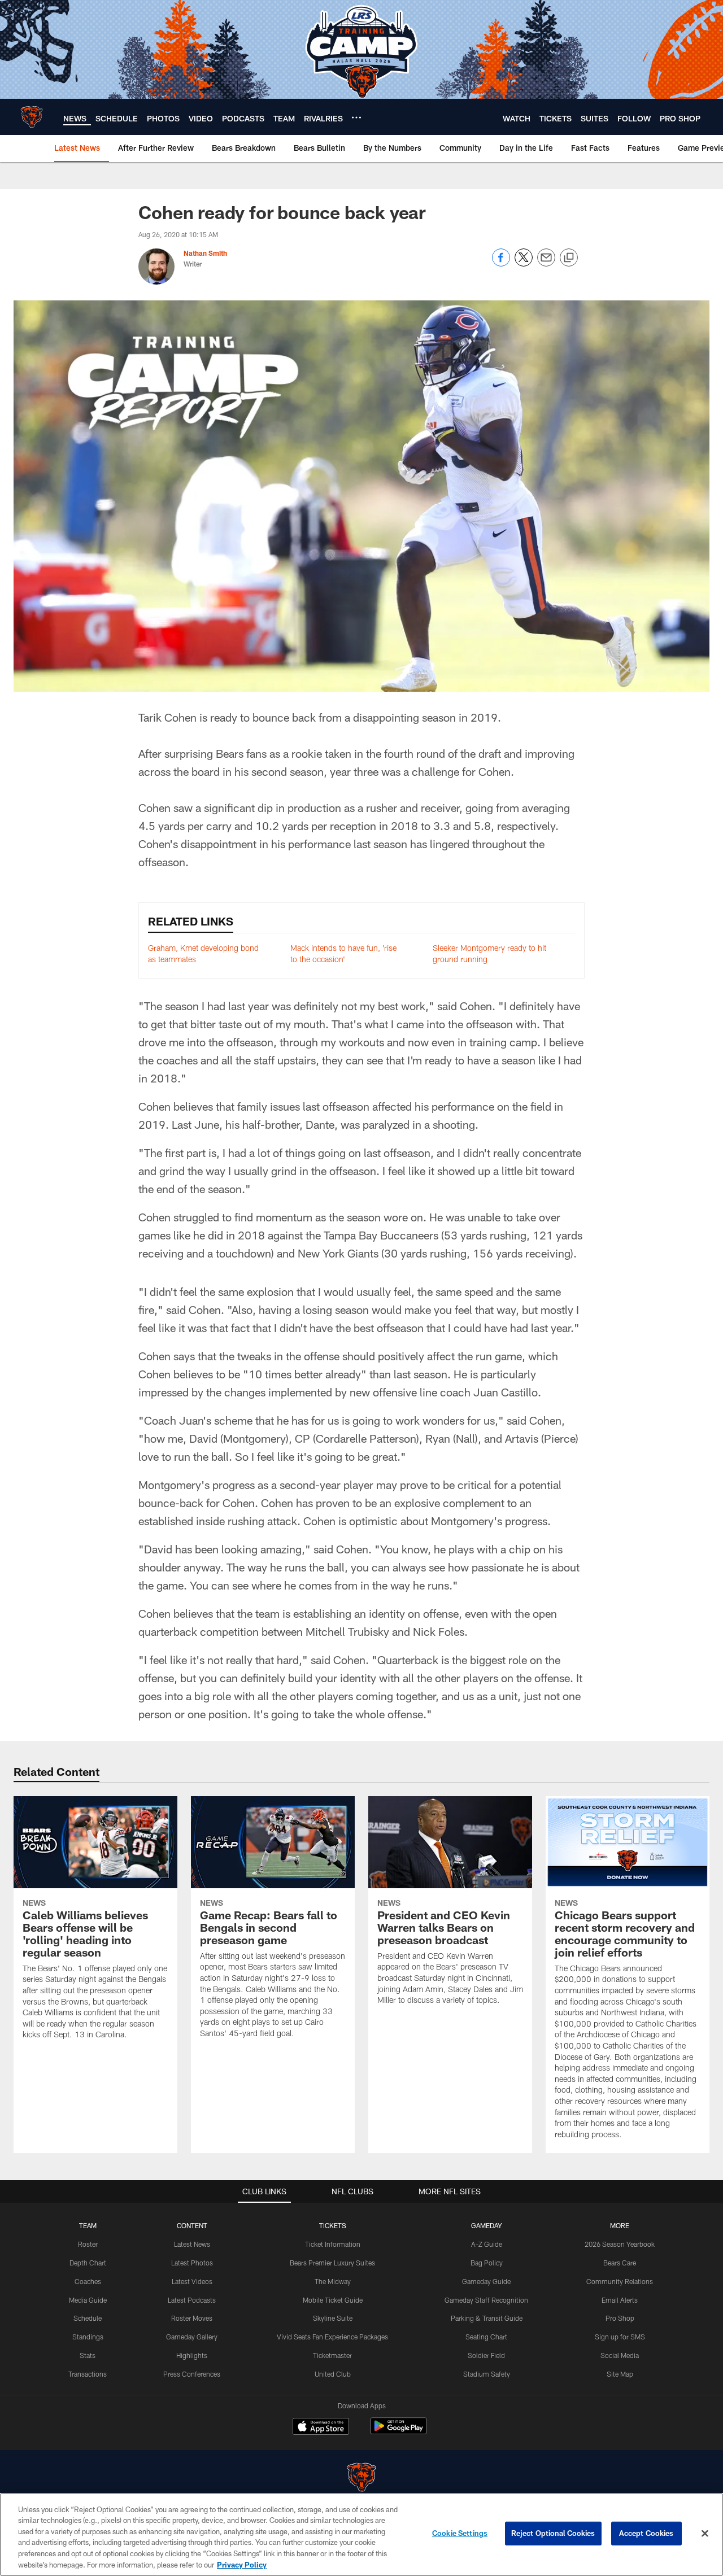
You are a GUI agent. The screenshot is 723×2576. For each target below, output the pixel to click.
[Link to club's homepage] (32, 117)
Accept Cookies (646, 2533)
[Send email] (546, 263)
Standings (88, 2337)
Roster (88, 2244)
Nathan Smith (205, 253)
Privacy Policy (242, 2564)
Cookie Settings (460, 2533)
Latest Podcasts (192, 2300)
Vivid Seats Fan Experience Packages (332, 2337)
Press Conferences (192, 2374)
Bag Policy (487, 2263)
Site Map (620, 2374)
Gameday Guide (486, 2281)
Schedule (88, 2318)
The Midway (333, 2281)
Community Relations (620, 2281)
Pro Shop (620, 2318)
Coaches (88, 2281)
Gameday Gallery (192, 2337)
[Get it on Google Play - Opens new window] (398, 2432)
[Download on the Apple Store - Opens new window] (321, 2427)
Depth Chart (88, 2263)
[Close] (705, 2534)
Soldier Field (486, 2355)
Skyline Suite (333, 2318)
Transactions (88, 2374)
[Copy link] (569, 258)
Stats (88, 2355)
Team (88, 2225)
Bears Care (620, 2263)
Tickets (333, 2225)
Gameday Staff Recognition (486, 2300)
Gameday (487, 2225)
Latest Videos (192, 2281)
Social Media (620, 2355)
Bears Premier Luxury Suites (332, 2263)
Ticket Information (333, 2244)
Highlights (192, 2355)
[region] (361, 2534)
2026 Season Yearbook (620, 2244)
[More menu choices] (356, 117)
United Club (333, 2374)
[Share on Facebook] (501, 263)
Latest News (192, 2244)
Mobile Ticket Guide (333, 2300)
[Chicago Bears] (361, 2479)
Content (192, 2225)
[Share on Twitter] (524, 263)
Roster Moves (192, 2318)
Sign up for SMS (620, 2337)
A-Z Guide (487, 2244)
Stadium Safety (487, 2374)
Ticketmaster (332, 2355)
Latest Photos (192, 2263)
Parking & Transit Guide (487, 2318)
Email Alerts (620, 2300)
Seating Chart (486, 2337)
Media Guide (88, 2300)
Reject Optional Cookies (553, 2533)
